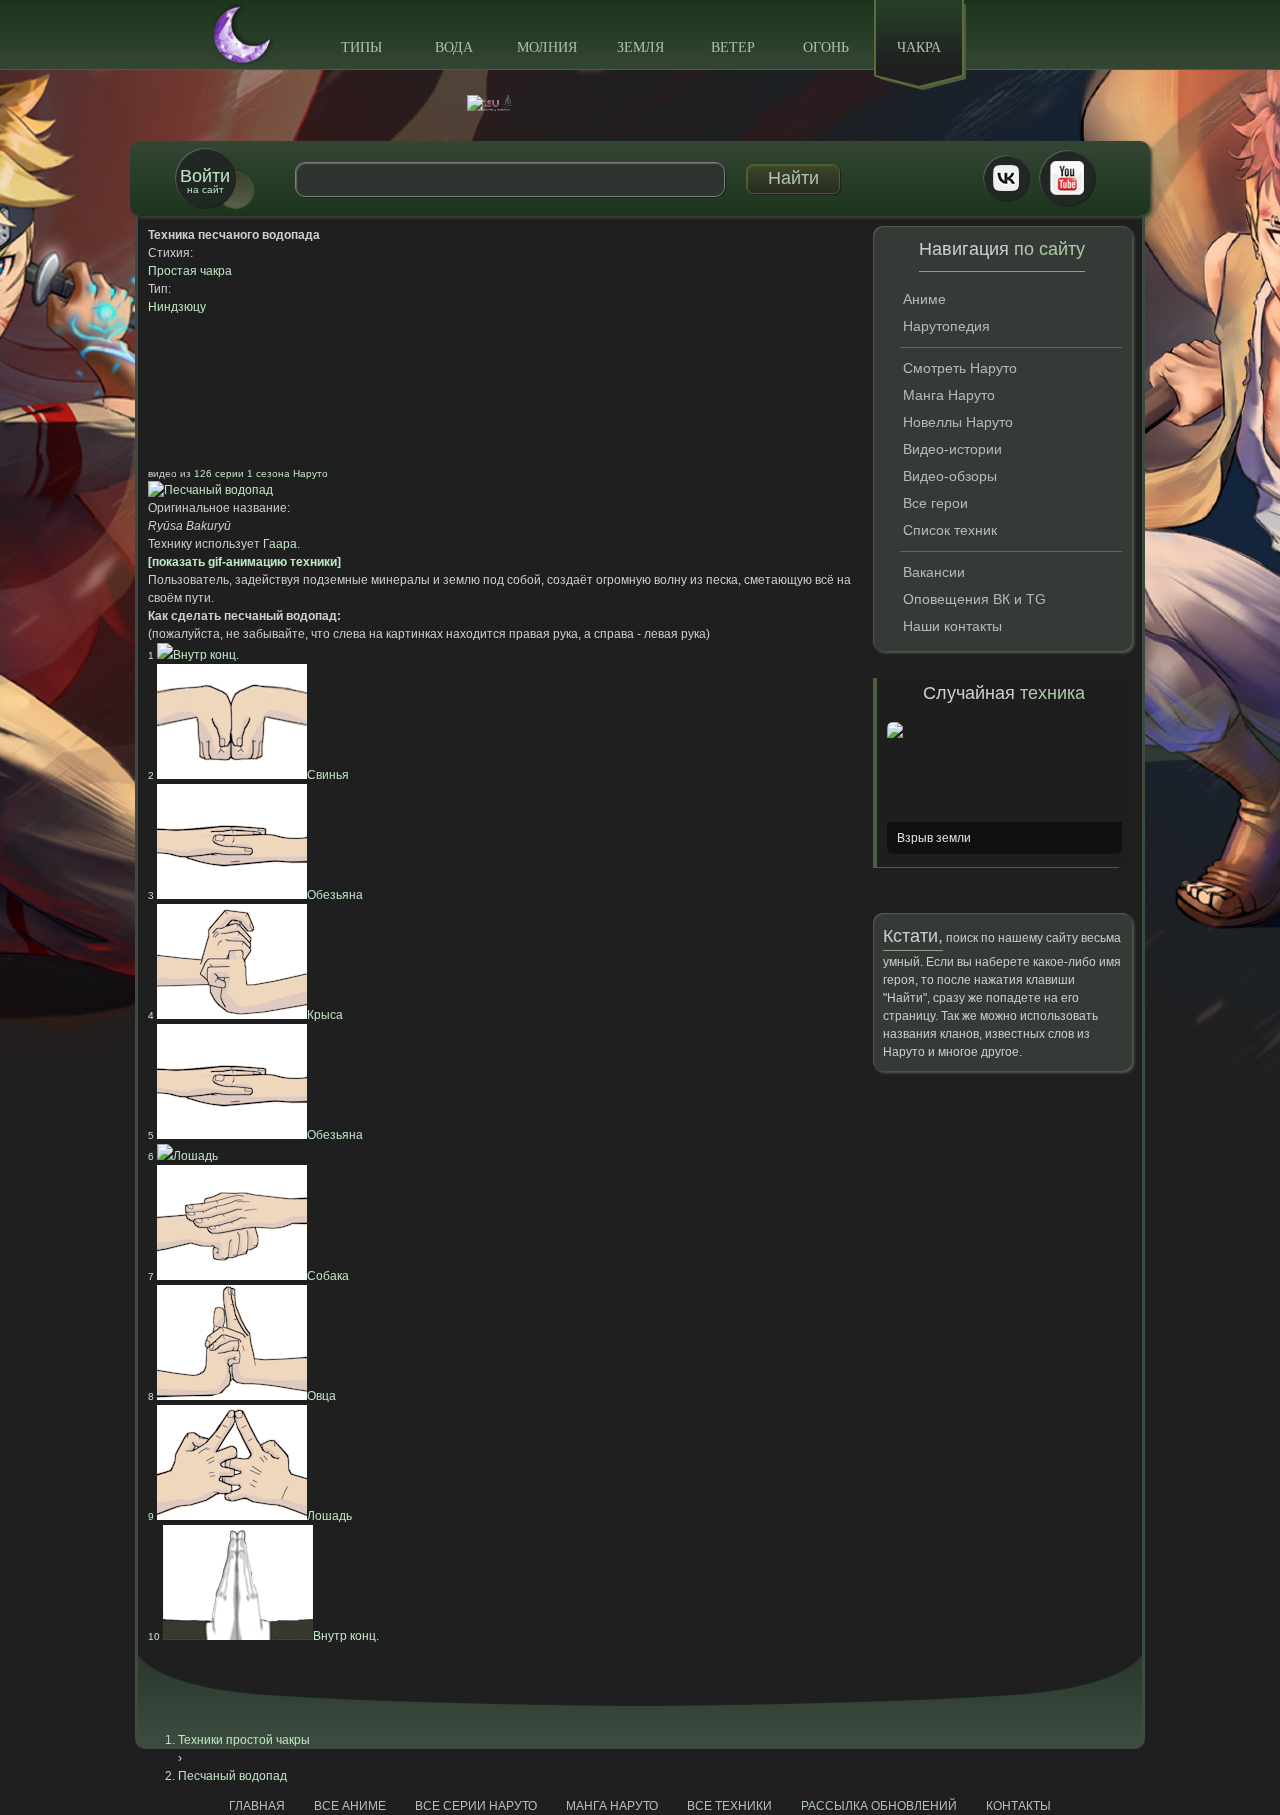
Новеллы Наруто (958, 422)
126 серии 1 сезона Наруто (261, 473)
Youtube (1067, 178)
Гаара (280, 544)
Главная (257, 1806)
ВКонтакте (1006, 178)
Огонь (826, 47)
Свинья (248, 775)
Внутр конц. (193, 655)
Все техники (729, 1806)
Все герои (935, 503)
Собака (248, 1276)
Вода (454, 47)
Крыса (245, 1015)
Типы (361, 47)
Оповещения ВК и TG (974, 599)
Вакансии (934, 572)
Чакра (919, 47)
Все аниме (350, 1806)
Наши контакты (952, 626)
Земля (640, 47)
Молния (547, 47)
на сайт (205, 180)
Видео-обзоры (950, 476)
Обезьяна (255, 895)
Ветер (733, 47)
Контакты (1018, 1806)
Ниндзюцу (177, 307)
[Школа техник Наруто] (640, 103)
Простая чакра (190, 271)
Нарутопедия (946, 326)
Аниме (924, 299)
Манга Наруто (949, 395)
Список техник (950, 530)
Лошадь (183, 1156)
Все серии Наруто (476, 1806)
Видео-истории (952, 449)
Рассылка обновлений (879, 1806)
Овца (242, 1396)
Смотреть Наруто (960, 368)
